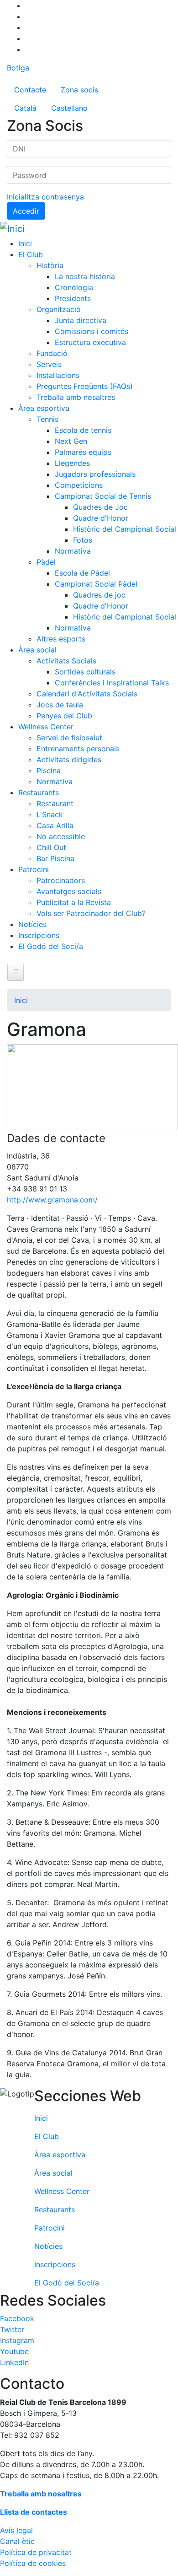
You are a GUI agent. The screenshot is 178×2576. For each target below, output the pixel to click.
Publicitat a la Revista (74, 902)
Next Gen (71, 441)
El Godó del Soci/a (51, 946)
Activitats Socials (66, 661)
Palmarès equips (83, 452)
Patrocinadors (61, 880)
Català (25, 108)
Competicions (79, 485)
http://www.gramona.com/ (52, 1200)
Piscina (49, 771)
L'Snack (50, 814)
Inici (25, 243)
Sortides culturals (85, 672)
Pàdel (46, 562)
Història (50, 265)
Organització (59, 309)
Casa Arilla (55, 825)
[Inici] (12, 229)
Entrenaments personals (78, 749)
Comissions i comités (92, 331)
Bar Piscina (55, 858)
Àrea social (37, 650)
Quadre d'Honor (101, 518)
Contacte (30, 90)
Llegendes (72, 463)
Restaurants (39, 792)
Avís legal (16, 2530)
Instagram (17, 2340)
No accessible (61, 836)
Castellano (69, 108)
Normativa (73, 551)
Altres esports (61, 639)
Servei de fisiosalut (69, 738)
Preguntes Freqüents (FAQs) (85, 386)
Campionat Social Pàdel (96, 584)
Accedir (26, 211)
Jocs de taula (60, 705)
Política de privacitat (36, 2552)
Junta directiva (81, 320)
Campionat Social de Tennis (103, 496)
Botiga (18, 68)
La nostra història (85, 276)
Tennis (47, 419)
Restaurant (55, 803)
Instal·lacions (58, 375)
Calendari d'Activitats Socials (87, 694)
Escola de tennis (83, 430)
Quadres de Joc (100, 507)
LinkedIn (14, 2362)
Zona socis (79, 90)
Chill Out (51, 847)
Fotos (83, 540)
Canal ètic (17, 2541)
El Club (31, 254)
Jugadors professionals (95, 474)
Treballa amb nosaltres (76, 397)
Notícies (32, 924)
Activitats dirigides (69, 760)
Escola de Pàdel (82, 573)
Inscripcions (39, 935)
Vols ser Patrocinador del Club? (91, 913)
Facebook (17, 2318)
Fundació (52, 353)
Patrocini (34, 869)
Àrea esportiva (44, 408)
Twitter (12, 2329)
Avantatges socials (69, 891)
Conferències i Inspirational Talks (112, 683)
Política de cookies (33, 2563)
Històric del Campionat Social (125, 529)
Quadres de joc (99, 595)
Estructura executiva (90, 342)
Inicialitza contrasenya (45, 197)
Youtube (14, 2351)
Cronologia (74, 287)
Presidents (73, 298)
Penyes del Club (64, 716)
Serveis (49, 364)
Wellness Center (46, 727)
